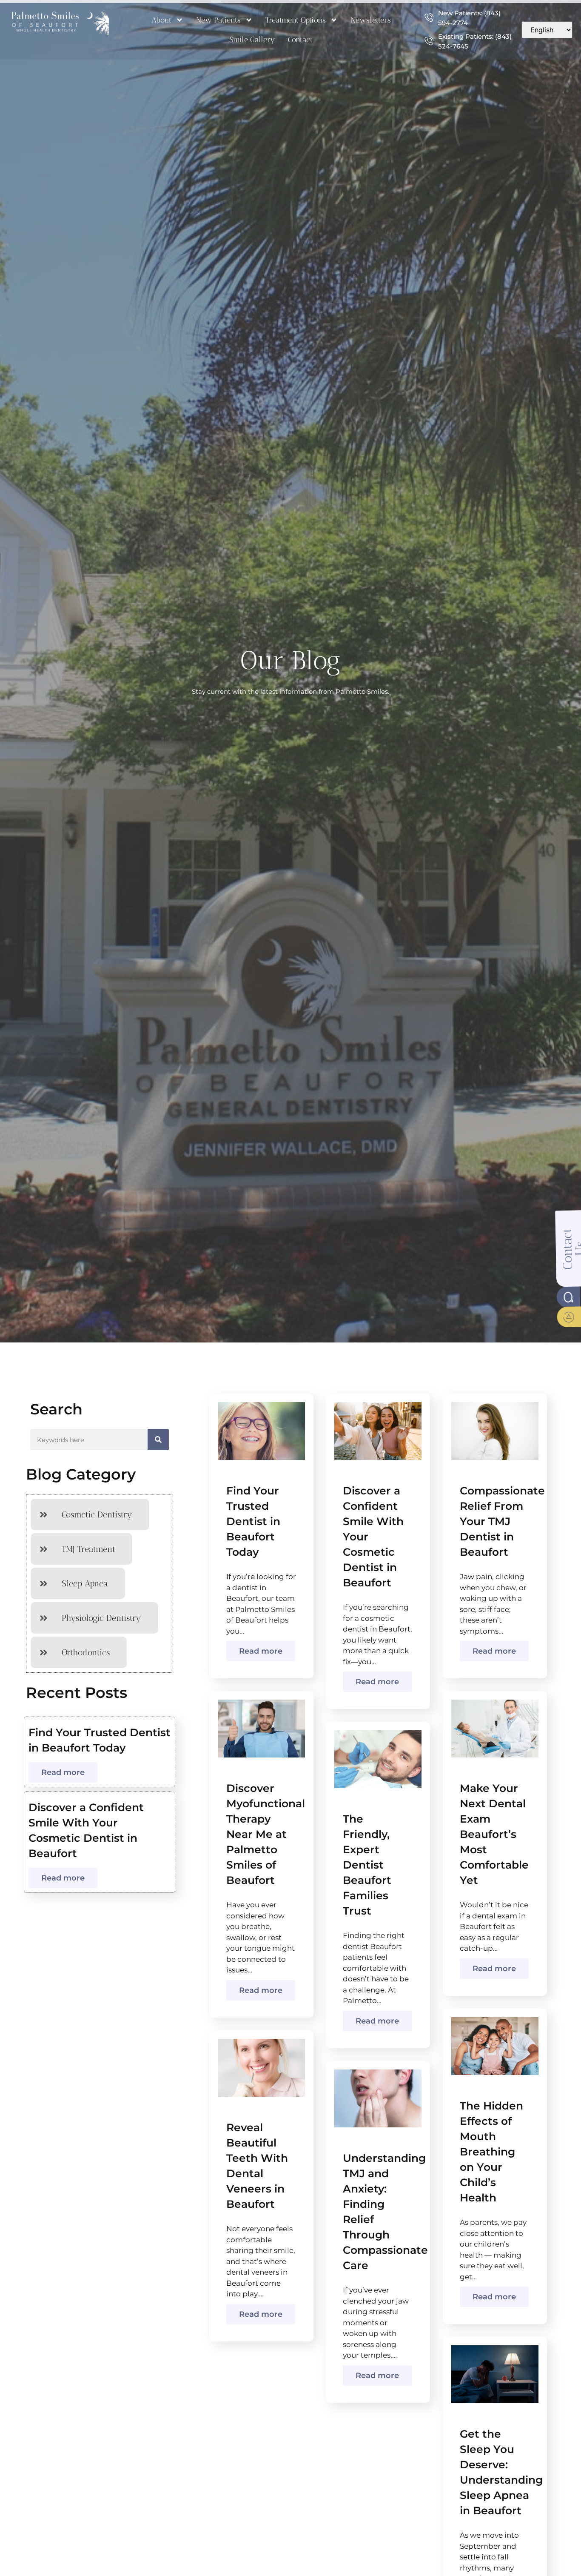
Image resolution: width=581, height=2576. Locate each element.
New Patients (218, 20)
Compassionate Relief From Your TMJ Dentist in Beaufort (502, 1521)
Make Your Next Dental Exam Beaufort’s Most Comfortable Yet (494, 1834)
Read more (63, 1772)
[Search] (158, 1440)
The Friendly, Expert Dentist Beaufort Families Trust (367, 1865)
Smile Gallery (252, 40)
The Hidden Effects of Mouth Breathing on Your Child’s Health (491, 2152)
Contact (300, 40)
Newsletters (371, 20)
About (161, 20)
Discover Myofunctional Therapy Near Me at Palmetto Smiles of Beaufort (266, 1834)
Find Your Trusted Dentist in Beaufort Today (253, 1521)
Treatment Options (296, 20)
